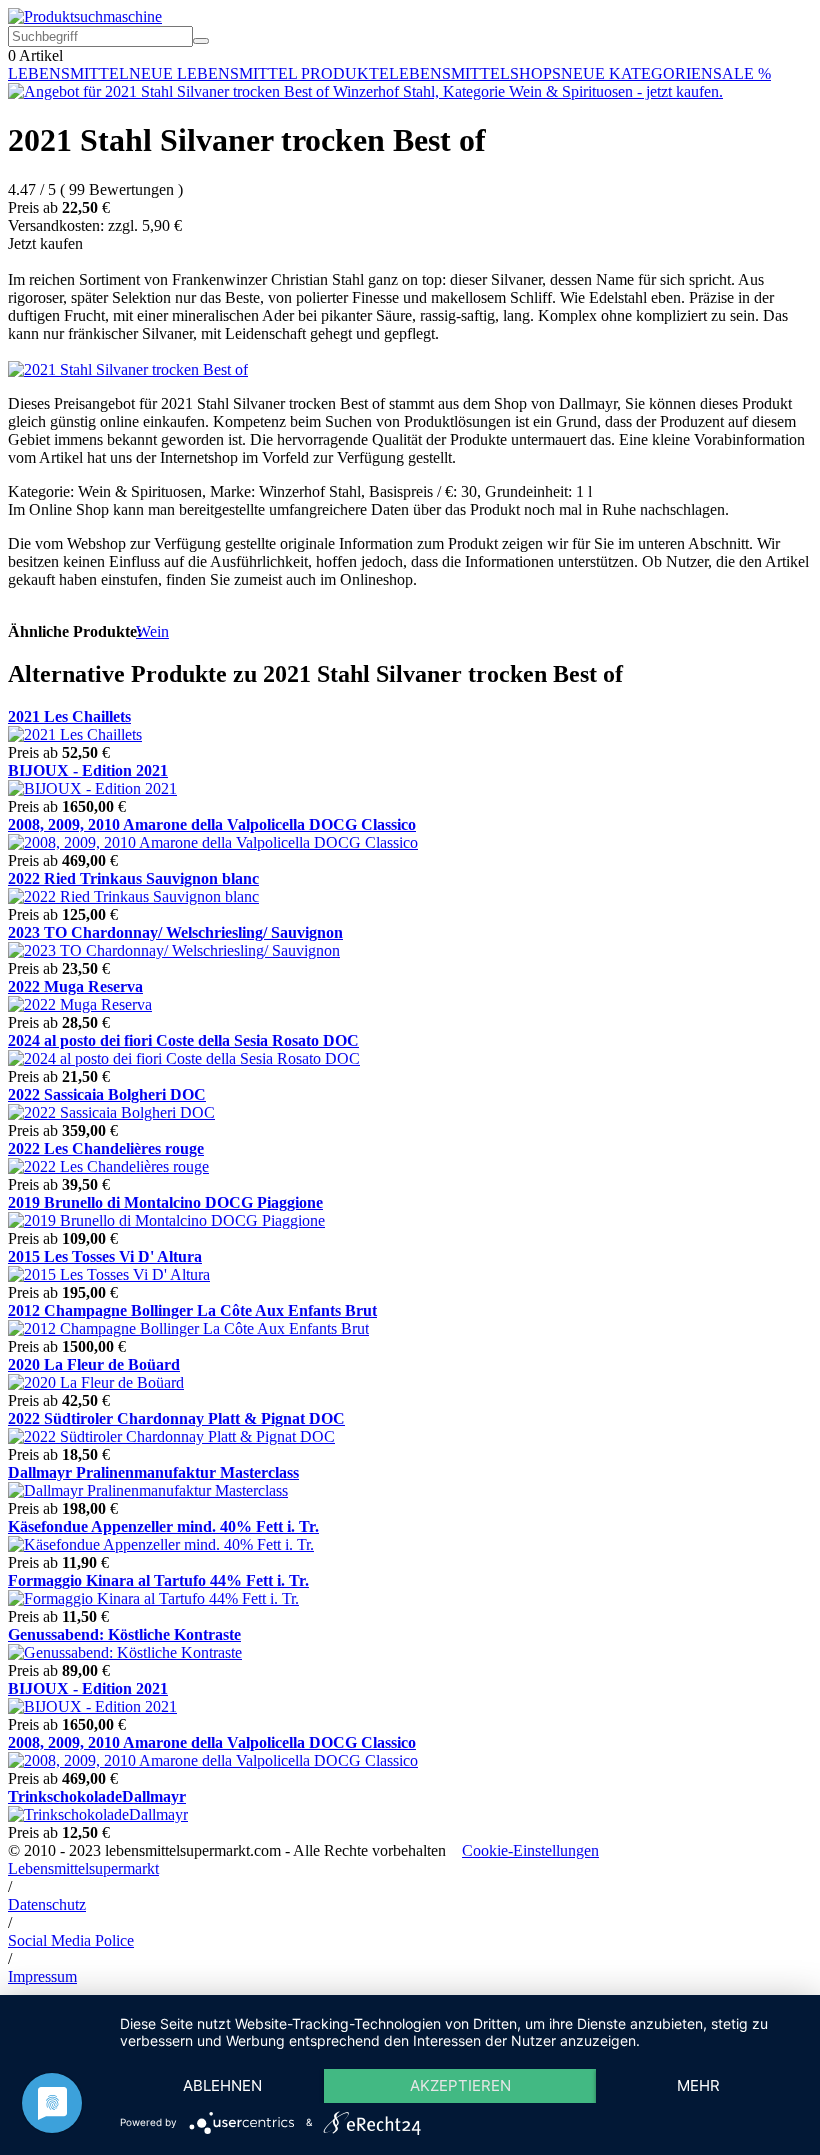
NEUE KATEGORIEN (637, 73)
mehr (698, 2085)
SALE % (742, 73)
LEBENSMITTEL (68, 73)
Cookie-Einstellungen (530, 1850)
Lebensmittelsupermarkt (83, 1868)
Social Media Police (71, 1940)
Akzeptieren (460, 2085)
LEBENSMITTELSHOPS (475, 73)
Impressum (42, 1976)
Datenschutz (47, 1904)
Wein (152, 631)
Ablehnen (222, 2085)
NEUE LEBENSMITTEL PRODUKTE (259, 73)
